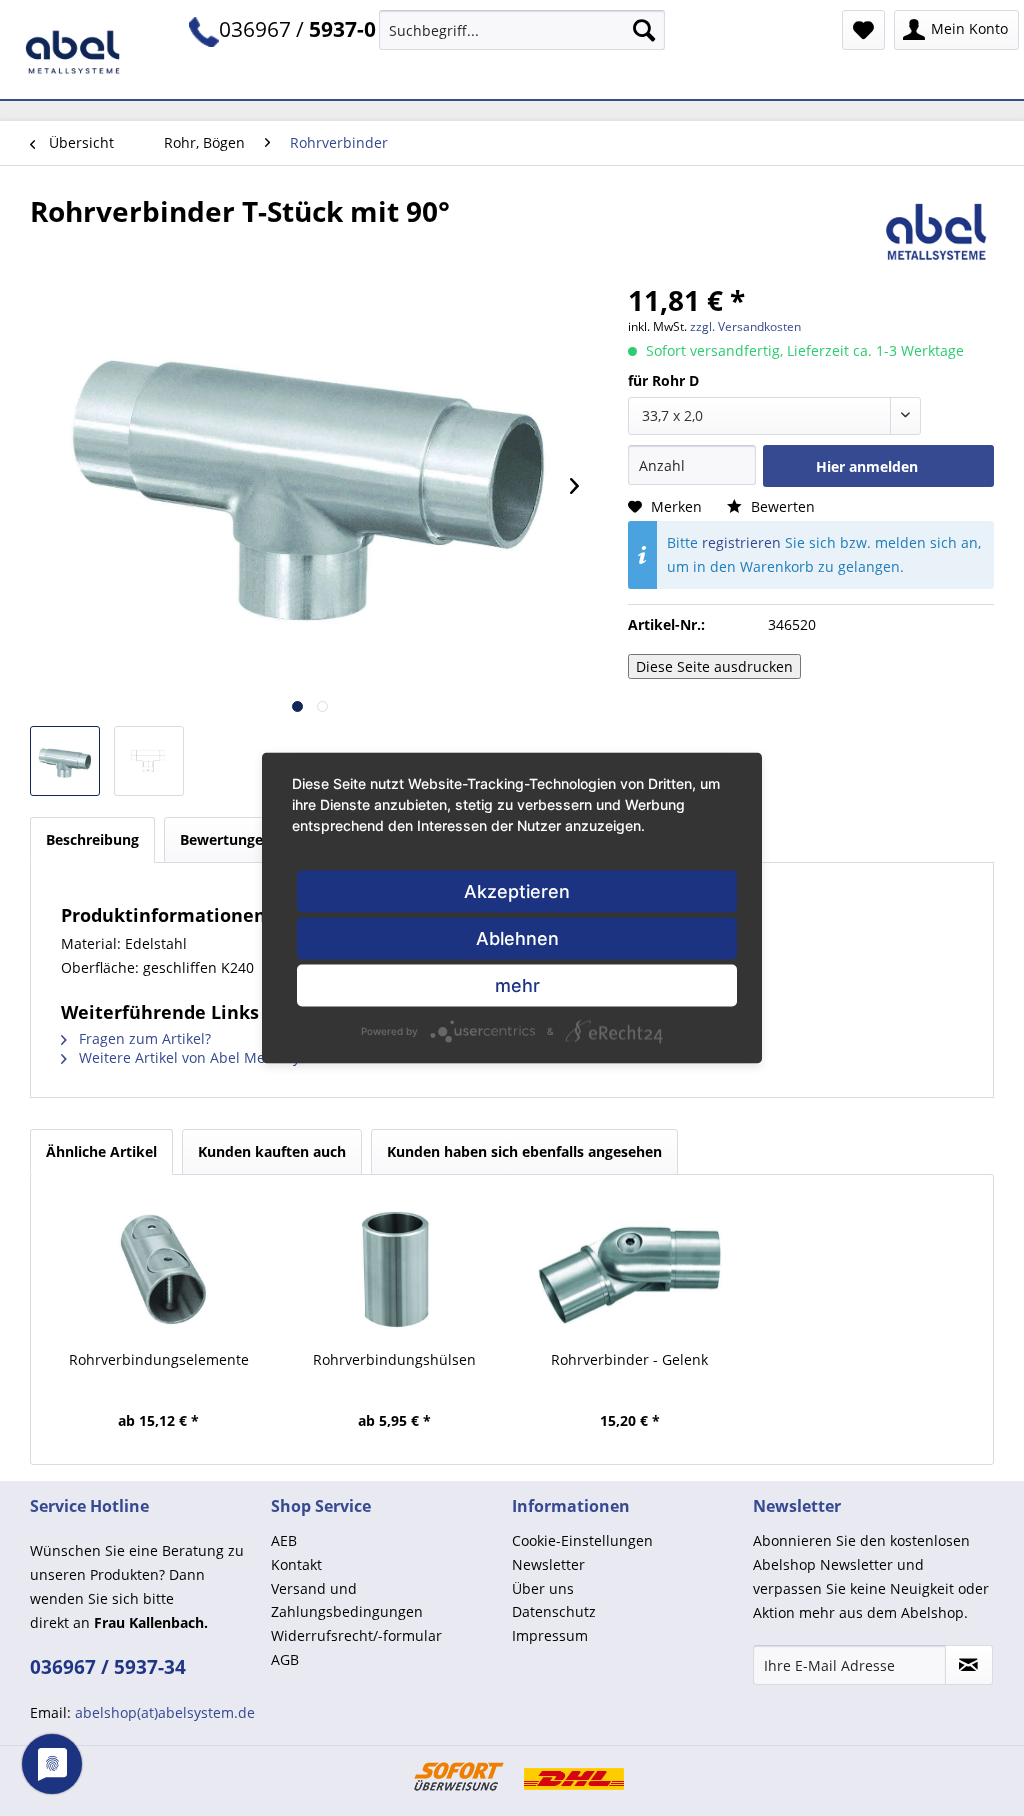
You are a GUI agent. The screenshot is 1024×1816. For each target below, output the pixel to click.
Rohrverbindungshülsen (394, 1359)
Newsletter (548, 1564)
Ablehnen (517, 938)
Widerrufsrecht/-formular (356, 1635)
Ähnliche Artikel (101, 1151)
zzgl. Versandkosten (745, 326)
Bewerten (781, 506)
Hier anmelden (867, 466)
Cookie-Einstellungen (582, 1540)
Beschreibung (92, 839)
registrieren (741, 542)
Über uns (543, 1588)
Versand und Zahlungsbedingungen (347, 1600)
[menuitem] (522, 30)
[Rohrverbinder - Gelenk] (630, 1270)
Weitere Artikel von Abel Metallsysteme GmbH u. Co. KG (263, 1057)
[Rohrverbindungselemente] (159, 1270)
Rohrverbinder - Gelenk (629, 1359)
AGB (285, 1659)
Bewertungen (239, 839)
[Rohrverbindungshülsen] (395, 1270)
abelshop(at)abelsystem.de (165, 1712)
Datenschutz (554, 1611)
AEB (284, 1540)
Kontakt (296, 1564)
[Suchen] (644, 30)
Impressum (550, 1635)
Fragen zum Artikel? (143, 1038)
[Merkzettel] (863, 30)
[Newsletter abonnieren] (969, 1665)
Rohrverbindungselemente (159, 1359)
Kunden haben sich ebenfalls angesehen (524, 1151)
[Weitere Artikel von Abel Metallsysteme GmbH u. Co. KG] (937, 231)
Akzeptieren (517, 891)
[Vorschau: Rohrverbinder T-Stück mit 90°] (65, 761)
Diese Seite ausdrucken (714, 666)
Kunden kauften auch (272, 1151)
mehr (517, 985)
